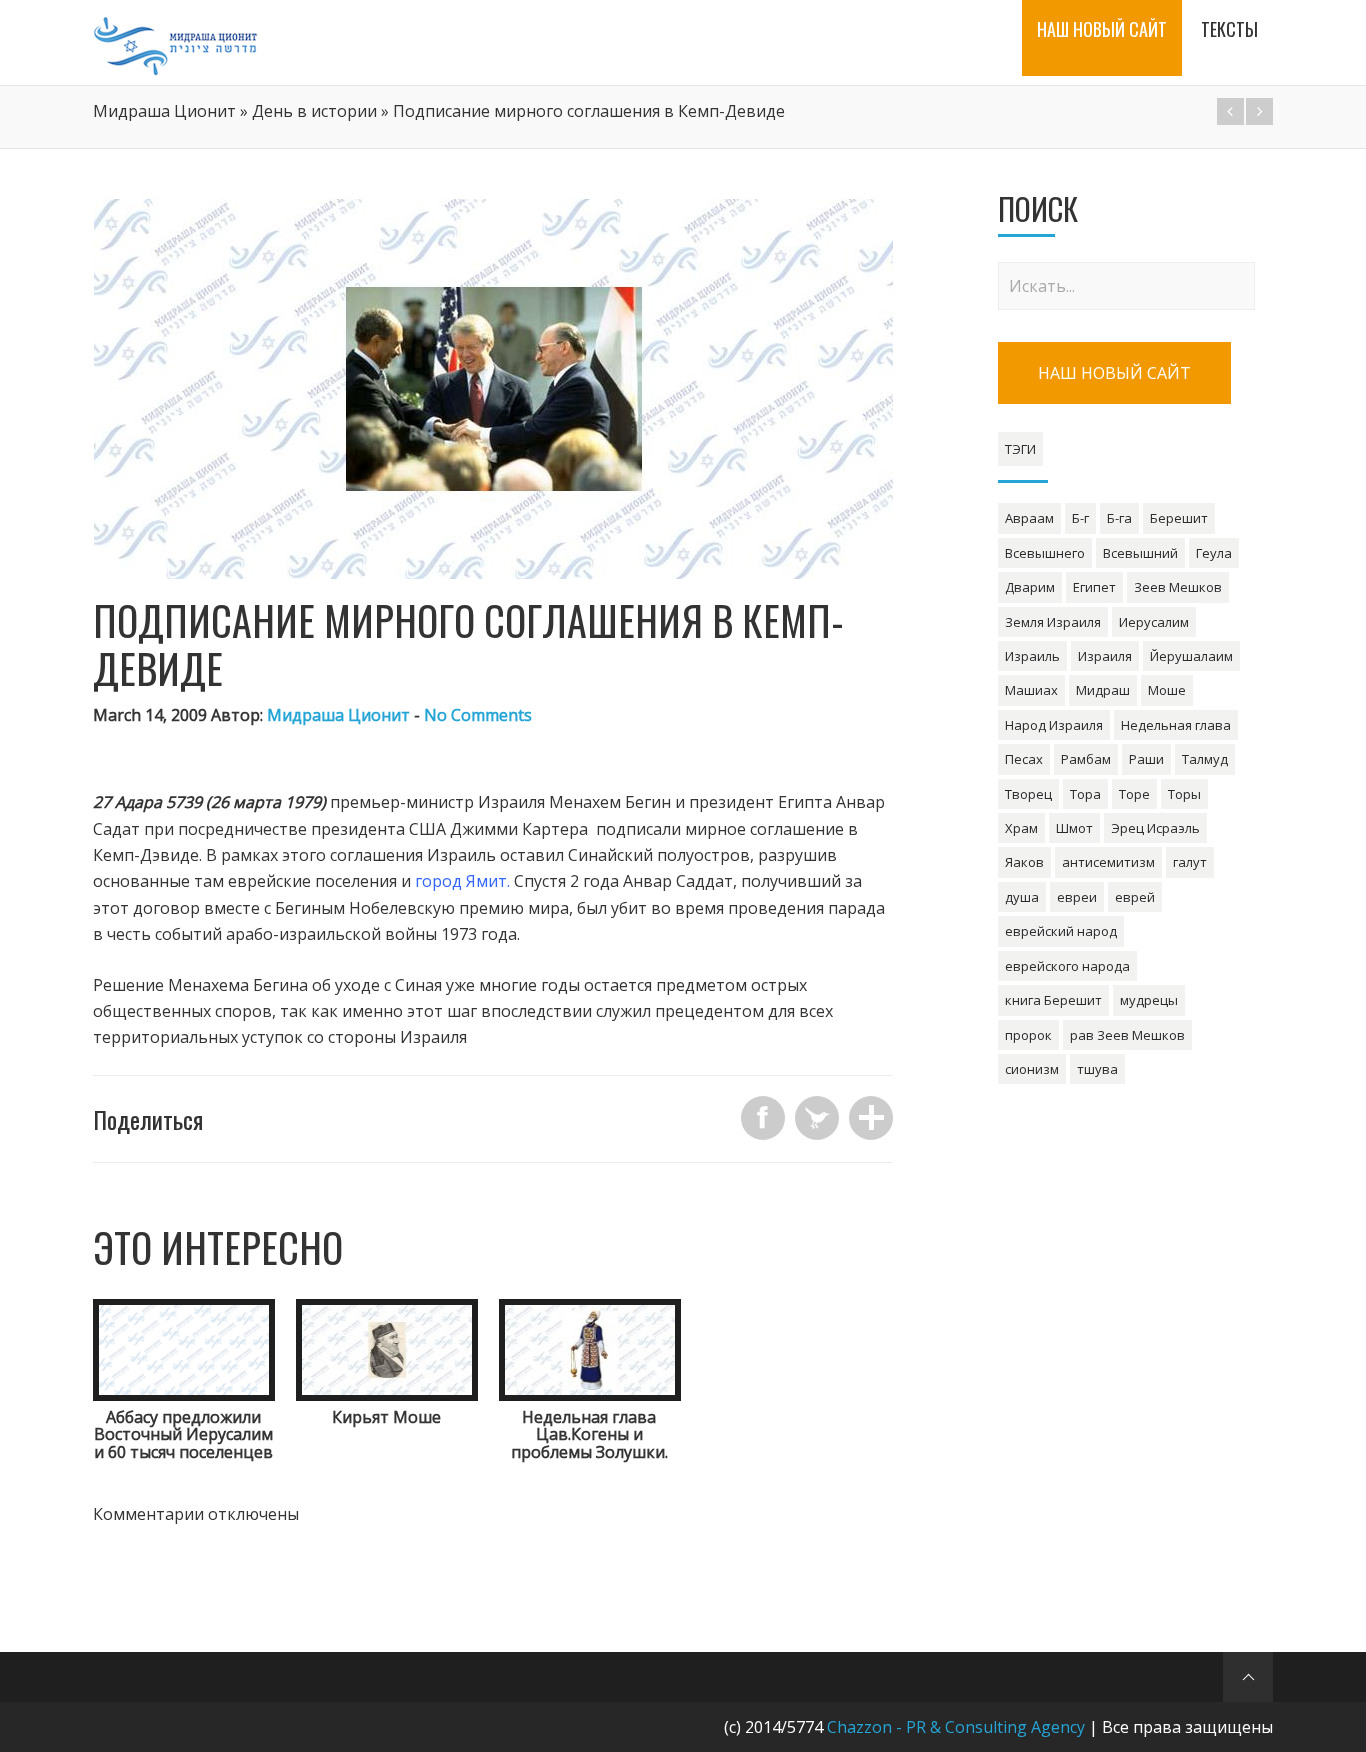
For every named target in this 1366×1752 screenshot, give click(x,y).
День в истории (314, 111)
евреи (1077, 897)
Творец (1028, 794)
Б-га (1119, 518)
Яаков (1024, 862)
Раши (1146, 759)
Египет (1094, 587)
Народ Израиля (1054, 725)
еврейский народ (1061, 931)
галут (1190, 862)
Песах (1024, 759)
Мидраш (1103, 690)
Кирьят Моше (386, 1417)
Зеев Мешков (1178, 587)
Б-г (1080, 518)
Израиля (1105, 656)
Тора (1085, 794)
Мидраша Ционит (164, 111)
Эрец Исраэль (1155, 828)
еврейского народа (1067, 966)
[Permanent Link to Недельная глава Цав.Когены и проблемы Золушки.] (590, 1395)
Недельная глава (1176, 725)
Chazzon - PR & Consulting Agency (956, 1727)
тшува (1097, 1069)
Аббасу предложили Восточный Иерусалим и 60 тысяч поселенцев (183, 1434)
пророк (1028, 1035)
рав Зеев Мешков (1127, 1035)
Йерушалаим (1191, 656)
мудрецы (1149, 1000)
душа (1022, 897)
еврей (1135, 897)
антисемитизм (1108, 862)
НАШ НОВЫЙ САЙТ (1114, 373)
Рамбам (1086, 759)
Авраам (1029, 518)
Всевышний (1140, 553)
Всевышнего (1045, 553)
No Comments (478, 715)
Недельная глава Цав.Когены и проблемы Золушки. (589, 1434)
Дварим (1030, 587)
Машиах (1031, 690)
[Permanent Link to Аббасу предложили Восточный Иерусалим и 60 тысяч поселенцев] (184, 1395)
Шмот (1074, 828)
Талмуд (1205, 759)
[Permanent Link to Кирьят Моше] (387, 1395)
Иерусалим (1154, 622)
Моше (1167, 690)
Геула (1214, 553)
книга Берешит (1053, 1000)
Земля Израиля (1053, 622)
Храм (1021, 828)
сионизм (1032, 1069)
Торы (1184, 794)
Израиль (1032, 656)
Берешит (1179, 518)
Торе (1134, 794)
